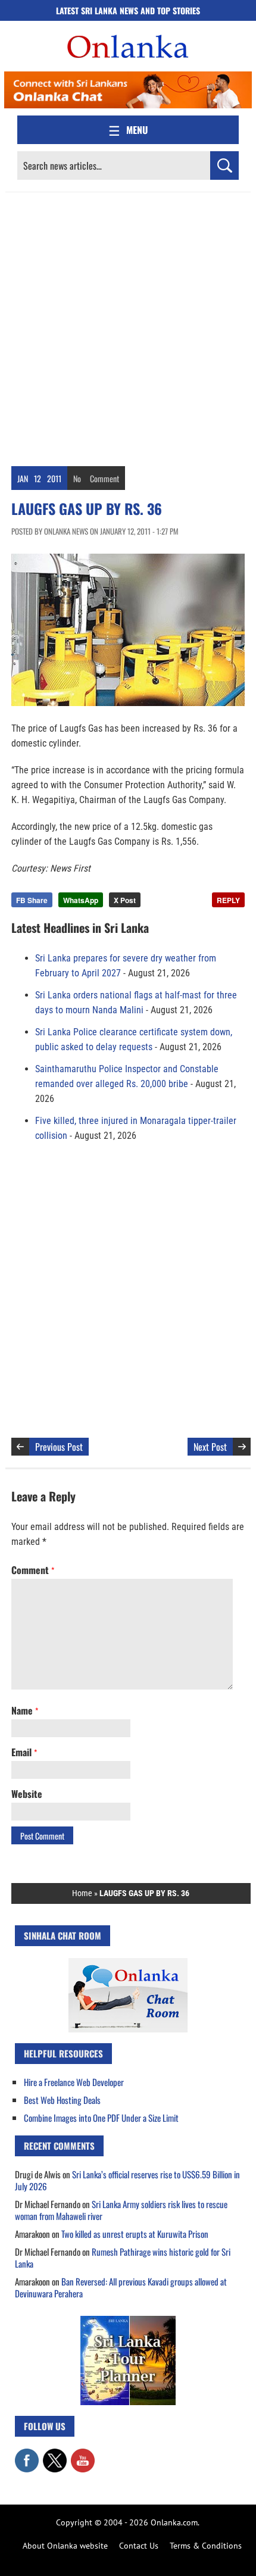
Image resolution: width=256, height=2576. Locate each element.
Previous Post (59, 1447)
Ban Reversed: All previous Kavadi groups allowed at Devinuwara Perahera (121, 2287)
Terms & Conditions (206, 2546)
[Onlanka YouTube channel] (83, 2455)
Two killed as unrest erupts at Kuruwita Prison (135, 2234)
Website (27, 1794)
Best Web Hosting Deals (62, 2100)
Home (82, 1893)
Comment (104, 478)
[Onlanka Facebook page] (27, 2455)
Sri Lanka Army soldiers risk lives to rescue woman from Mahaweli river (121, 2210)
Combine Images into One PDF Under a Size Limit (101, 2118)
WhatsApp (81, 900)
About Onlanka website (65, 2546)
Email (24, 1752)
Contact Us (139, 2546)
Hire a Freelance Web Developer (74, 2082)
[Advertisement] (128, 326)
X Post (125, 900)
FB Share (32, 900)
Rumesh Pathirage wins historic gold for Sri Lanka (123, 2257)
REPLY (228, 900)
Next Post (210, 1447)
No (77, 478)
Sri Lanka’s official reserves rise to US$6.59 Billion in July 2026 (127, 2180)
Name (25, 1710)
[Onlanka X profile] (55, 2455)
